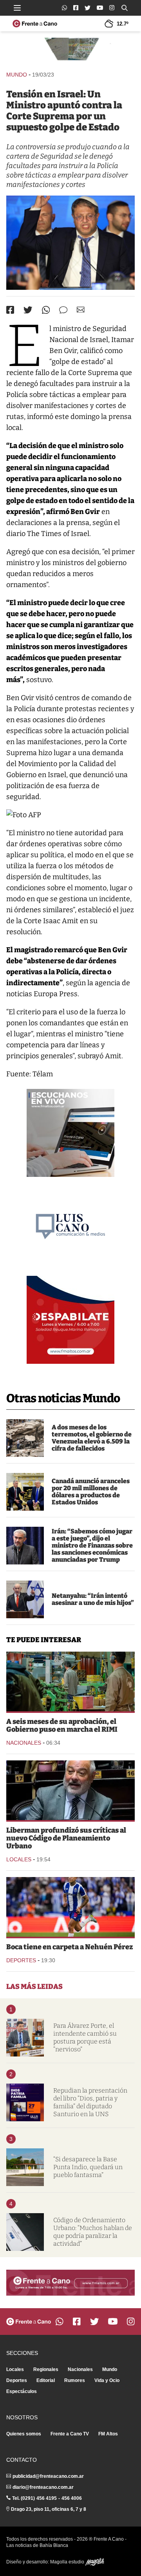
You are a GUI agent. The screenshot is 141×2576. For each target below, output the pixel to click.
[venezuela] (25, 1438)
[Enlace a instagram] (112, 8)
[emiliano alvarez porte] (25, 2038)
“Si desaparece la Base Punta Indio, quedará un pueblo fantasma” (88, 2167)
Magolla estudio (68, 2562)
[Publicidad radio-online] (70, 1133)
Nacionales (24, 1743)
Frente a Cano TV (70, 2434)
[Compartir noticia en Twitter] (28, 310)
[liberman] (70, 1790)
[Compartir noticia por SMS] (63, 310)
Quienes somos (24, 2434)
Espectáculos (22, 2391)
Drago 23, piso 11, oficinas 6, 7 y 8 (49, 2509)
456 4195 (47, 2498)
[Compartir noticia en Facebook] (10, 310)
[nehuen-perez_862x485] (70, 1907)
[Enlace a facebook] (76, 8)
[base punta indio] (25, 2167)
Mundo (17, 75)
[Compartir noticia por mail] (81, 310)
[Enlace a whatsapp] (64, 8)
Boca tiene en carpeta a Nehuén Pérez (70, 1947)
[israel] (70, 243)
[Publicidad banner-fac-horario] (70, 2283)
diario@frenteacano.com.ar (43, 2487)
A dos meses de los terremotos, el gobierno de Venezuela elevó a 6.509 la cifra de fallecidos (92, 1438)
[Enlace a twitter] (88, 8)
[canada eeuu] (25, 1492)
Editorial (46, 2380)
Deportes (21, 1960)
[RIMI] (70, 1681)
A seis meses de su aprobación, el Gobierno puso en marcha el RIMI (62, 1725)
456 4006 (72, 2498)
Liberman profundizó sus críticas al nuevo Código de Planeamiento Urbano (66, 1838)
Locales (19, 1859)
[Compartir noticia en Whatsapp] (46, 310)
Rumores (75, 2380)
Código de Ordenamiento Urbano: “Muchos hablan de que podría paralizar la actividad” (93, 2232)
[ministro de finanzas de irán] (25, 1546)
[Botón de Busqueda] (125, 8)
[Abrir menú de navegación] (17, 8)
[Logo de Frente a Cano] (35, 24)
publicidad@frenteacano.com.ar (48, 2476)
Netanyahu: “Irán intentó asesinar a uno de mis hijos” (93, 1599)
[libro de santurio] (25, 2102)
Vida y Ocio (107, 2380)
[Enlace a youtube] (100, 8)
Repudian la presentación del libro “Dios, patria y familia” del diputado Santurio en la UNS (90, 2102)
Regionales (46, 2369)
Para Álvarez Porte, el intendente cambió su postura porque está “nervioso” (85, 2037)
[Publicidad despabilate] (70, 1320)
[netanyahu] (25, 1599)
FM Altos (108, 2434)
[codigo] (25, 2232)
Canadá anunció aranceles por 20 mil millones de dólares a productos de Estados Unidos (91, 1492)
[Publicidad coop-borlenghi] (70, 51)
